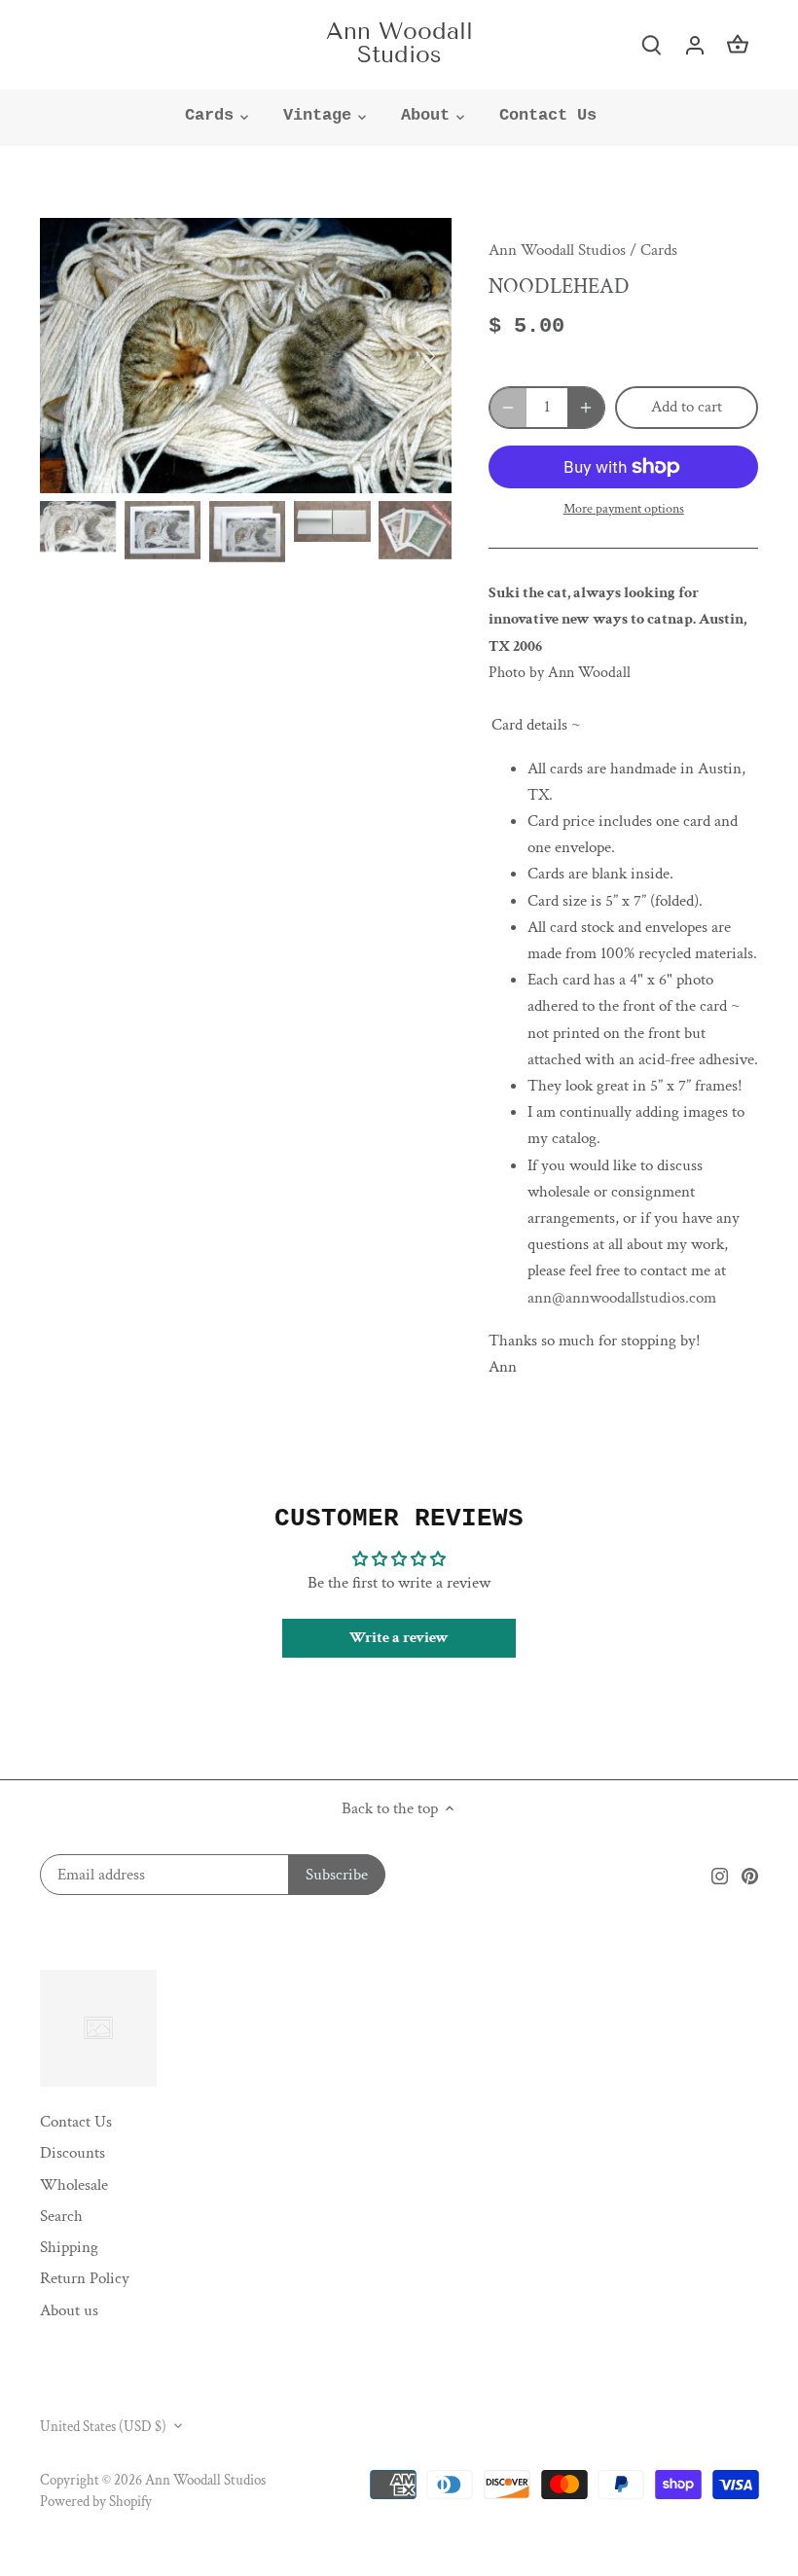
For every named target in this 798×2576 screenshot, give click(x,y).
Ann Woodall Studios (399, 43)
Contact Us (76, 2122)
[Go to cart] (738, 44)
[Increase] (586, 408)
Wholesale (74, 2185)
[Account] (695, 44)
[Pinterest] (750, 1876)
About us (69, 2310)
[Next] (403, 356)
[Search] (652, 44)
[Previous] (89, 356)
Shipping (69, 2247)
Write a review (399, 1638)
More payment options (624, 509)
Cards (659, 250)
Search (61, 2216)
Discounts (73, 2153)
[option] (246, 356)
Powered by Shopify (96, 2501)
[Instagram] (720, 1876)
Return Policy (85, 2278)
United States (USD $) (103, 2426)
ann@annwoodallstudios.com (622, 1298)
